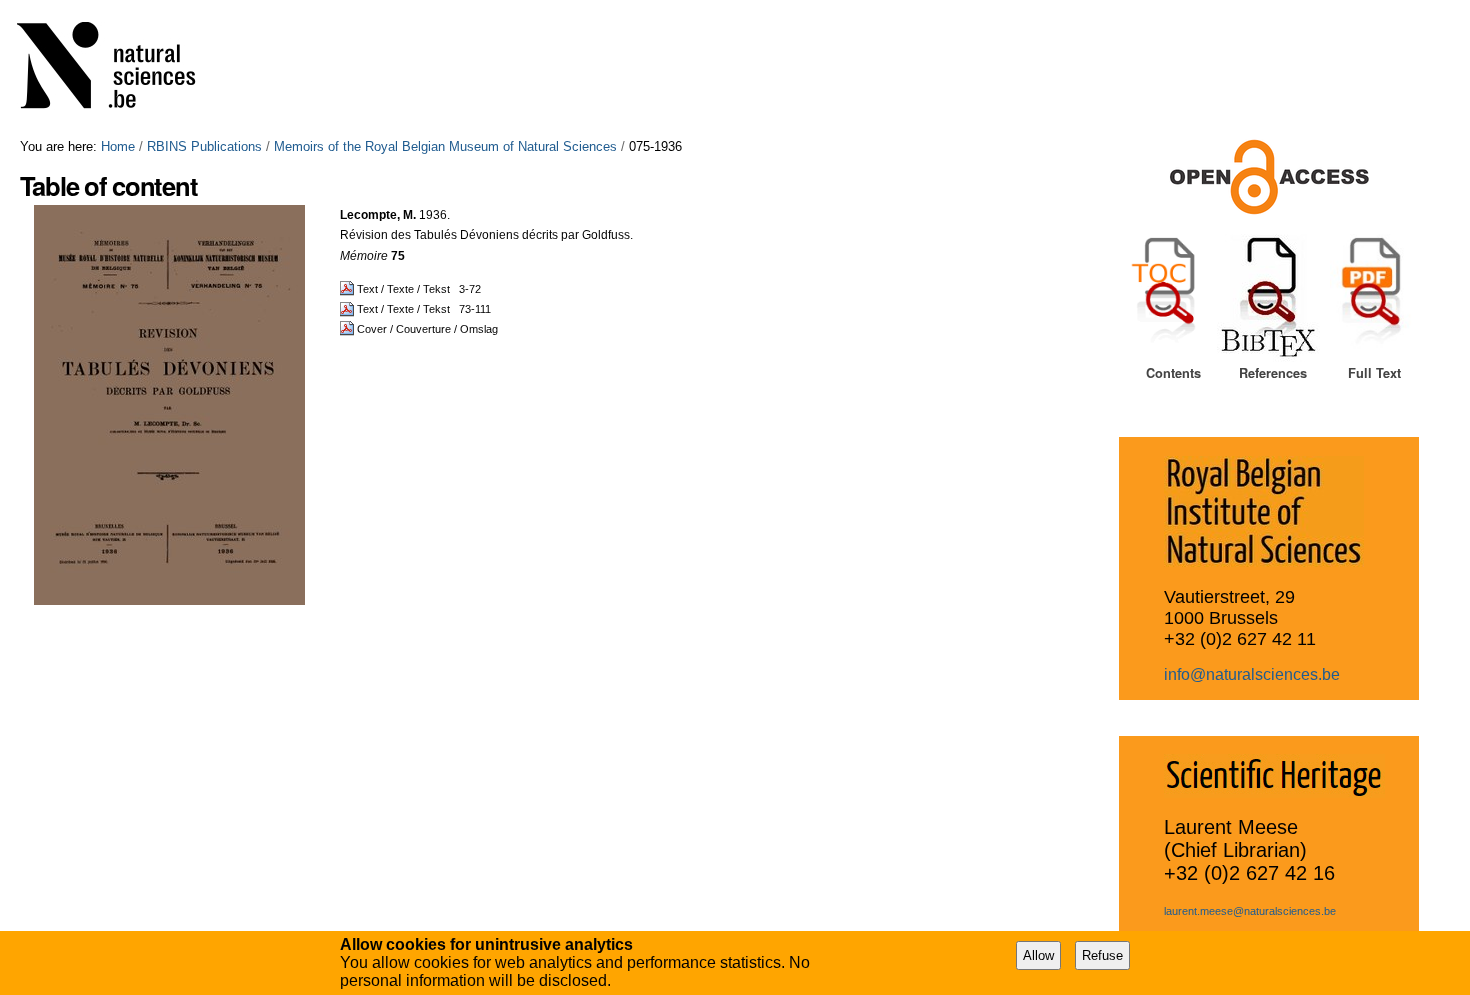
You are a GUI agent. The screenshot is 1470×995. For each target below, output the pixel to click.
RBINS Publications (204, 146)
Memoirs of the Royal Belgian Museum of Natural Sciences (445, 146)
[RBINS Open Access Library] (119, 69)
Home (118, 146)
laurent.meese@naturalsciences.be (1250, 911)
